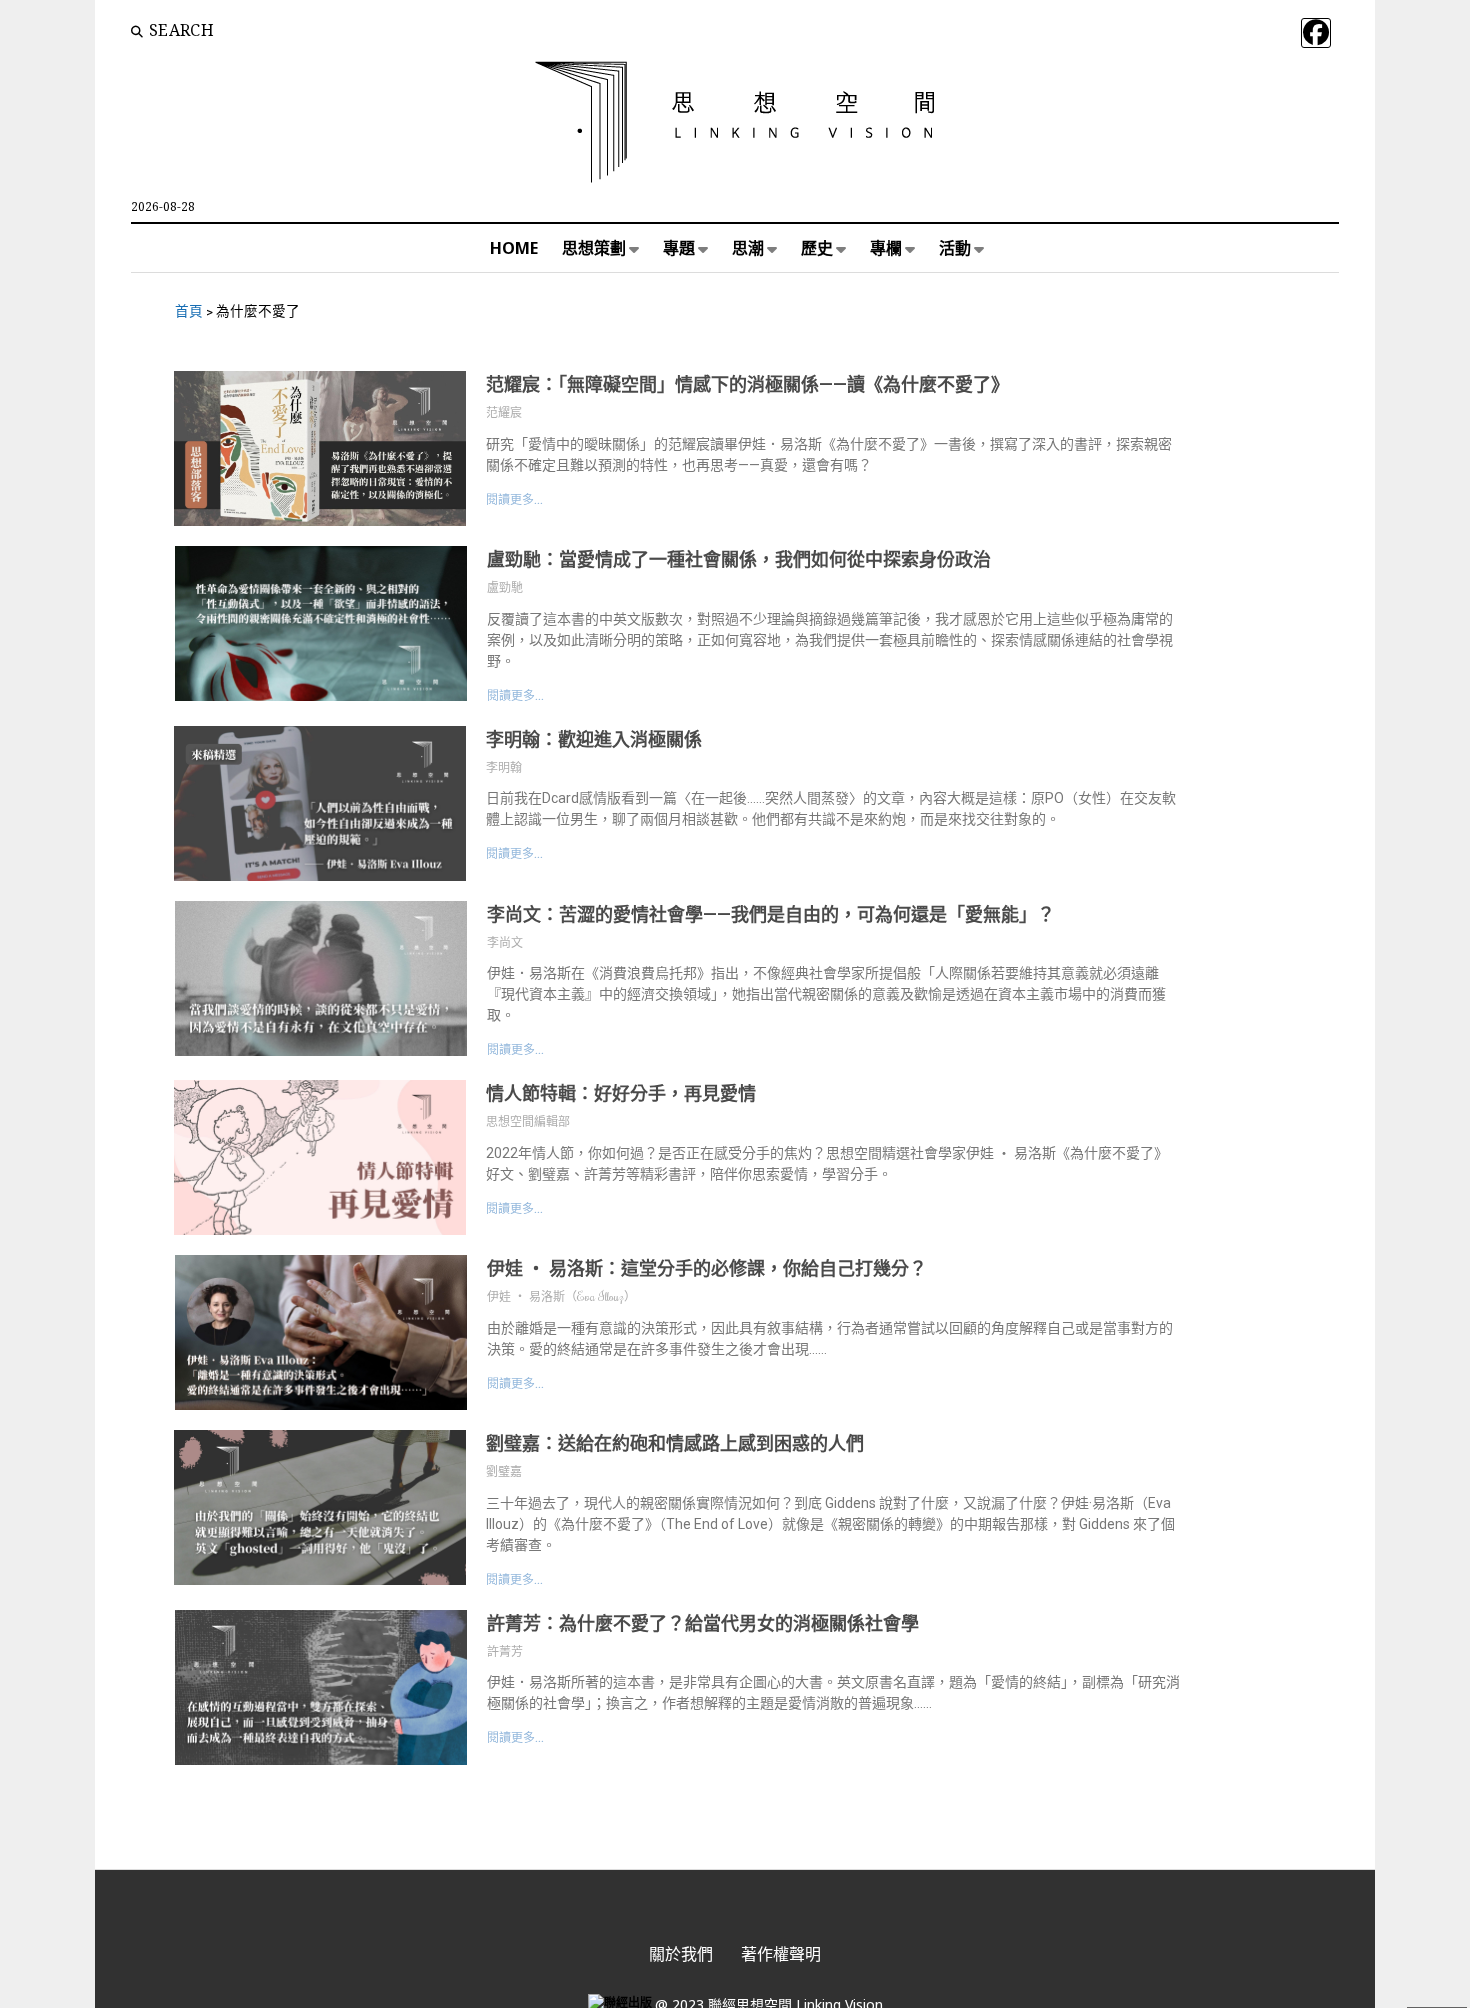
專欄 (886, 248)
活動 (955, 248)
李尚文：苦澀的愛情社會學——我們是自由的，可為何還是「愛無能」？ (771, 914)
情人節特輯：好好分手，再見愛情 (621, 1093)
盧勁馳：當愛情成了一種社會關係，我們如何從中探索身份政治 (739, 559)
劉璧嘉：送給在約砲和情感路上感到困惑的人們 (675, 1443)
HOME (514, 248)
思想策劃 (594, 248)
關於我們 (681, 1954)
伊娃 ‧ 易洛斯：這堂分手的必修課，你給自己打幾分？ (707, 1268)
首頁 (189, 311)
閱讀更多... (514, 500)
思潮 (748, 248)
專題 (679, 248)
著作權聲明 (781, 1954)
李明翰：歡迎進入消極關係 (594, 739)
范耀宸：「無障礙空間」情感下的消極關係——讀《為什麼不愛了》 (747, 384)
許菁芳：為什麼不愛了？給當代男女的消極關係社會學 (703, 1623)
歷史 (817, 248)
